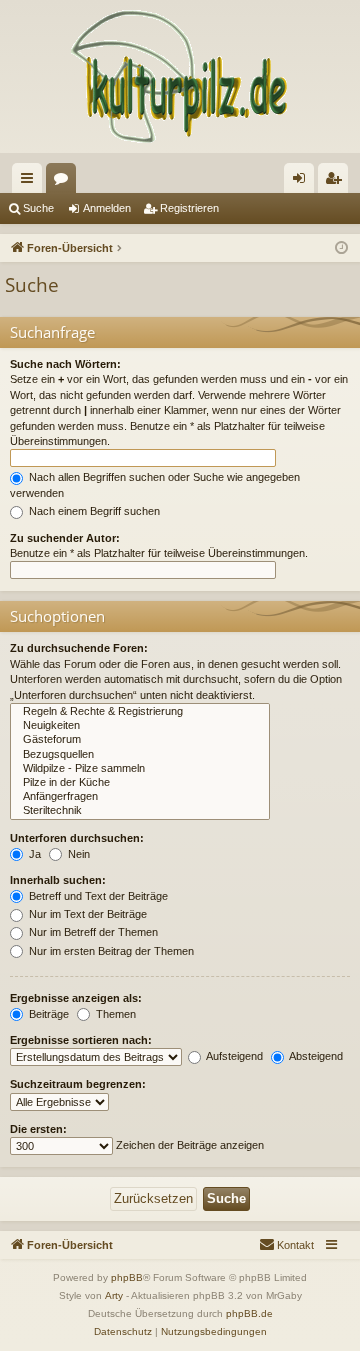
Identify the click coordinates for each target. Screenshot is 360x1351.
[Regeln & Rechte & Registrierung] (140, 712)
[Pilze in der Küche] (140, 783)
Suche (38, 208)
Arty (114, 1295)
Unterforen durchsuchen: (77, 838)
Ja (33, 854)
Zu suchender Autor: (65, 538)
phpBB (127, 1277)
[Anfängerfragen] (140, 797)
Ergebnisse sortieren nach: (81, 1040)
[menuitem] (286, 1245)
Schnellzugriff (31, 182)
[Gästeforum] (140, 740)
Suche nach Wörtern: (65, 364)
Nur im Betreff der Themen (92, 932)
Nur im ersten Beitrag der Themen (110, 951)
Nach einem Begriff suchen (93, 511)
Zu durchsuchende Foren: (79, 648)
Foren (65, 182)
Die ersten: (38, 1129)
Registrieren (189, 208)
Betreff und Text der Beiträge (97, 896)
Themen (114, 1014)
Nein (77, 854)
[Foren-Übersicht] (180, 76)
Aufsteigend (233, 1056)
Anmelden (107, 208)
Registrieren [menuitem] (337, 182)
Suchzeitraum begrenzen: (78, 1084)
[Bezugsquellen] (140, 755)
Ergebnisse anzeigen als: (76, 998)
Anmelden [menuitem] (303, 182)
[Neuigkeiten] (140, 726)
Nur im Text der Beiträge (86, 914)
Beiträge (47, 1014)
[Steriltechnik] (140, 811)
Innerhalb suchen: (58, 880)
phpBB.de (249, 1313)
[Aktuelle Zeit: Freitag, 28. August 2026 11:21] (341, 248)
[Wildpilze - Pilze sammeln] (140, 769)
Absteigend (315, 1056)
